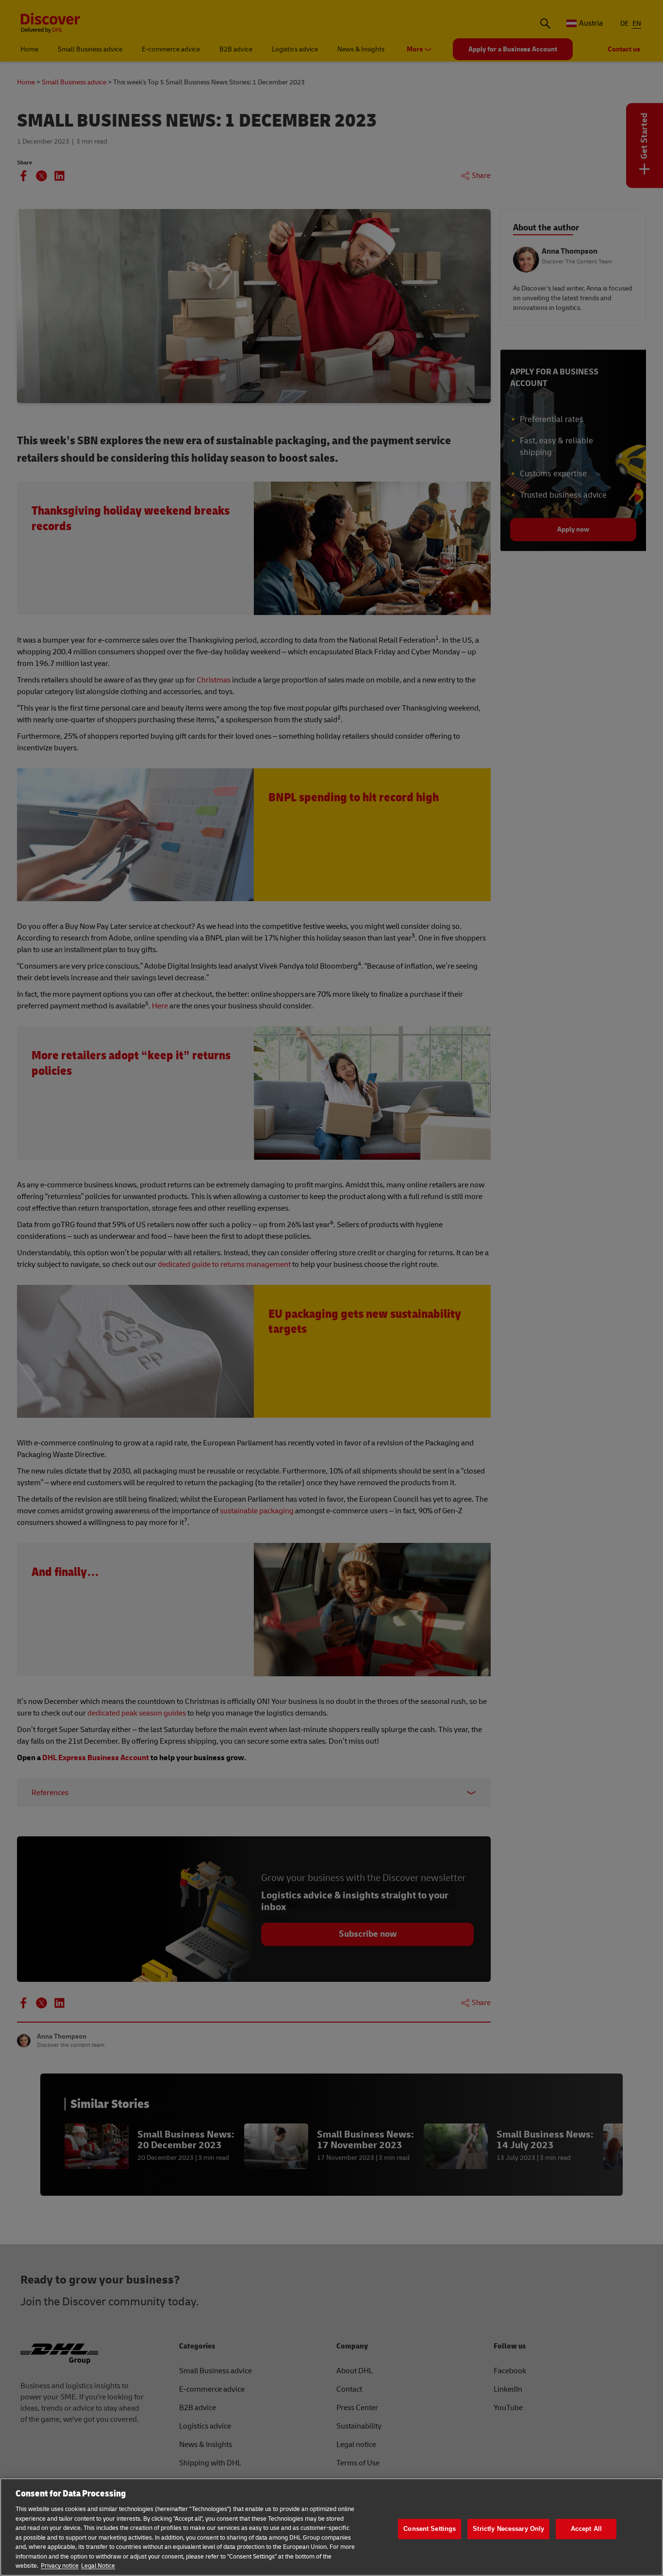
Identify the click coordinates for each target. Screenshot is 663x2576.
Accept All (586, 2529)
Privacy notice (60, 2566)
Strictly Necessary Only (508, 2529)
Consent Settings (430, 2529)
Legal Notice (98, 2566)
